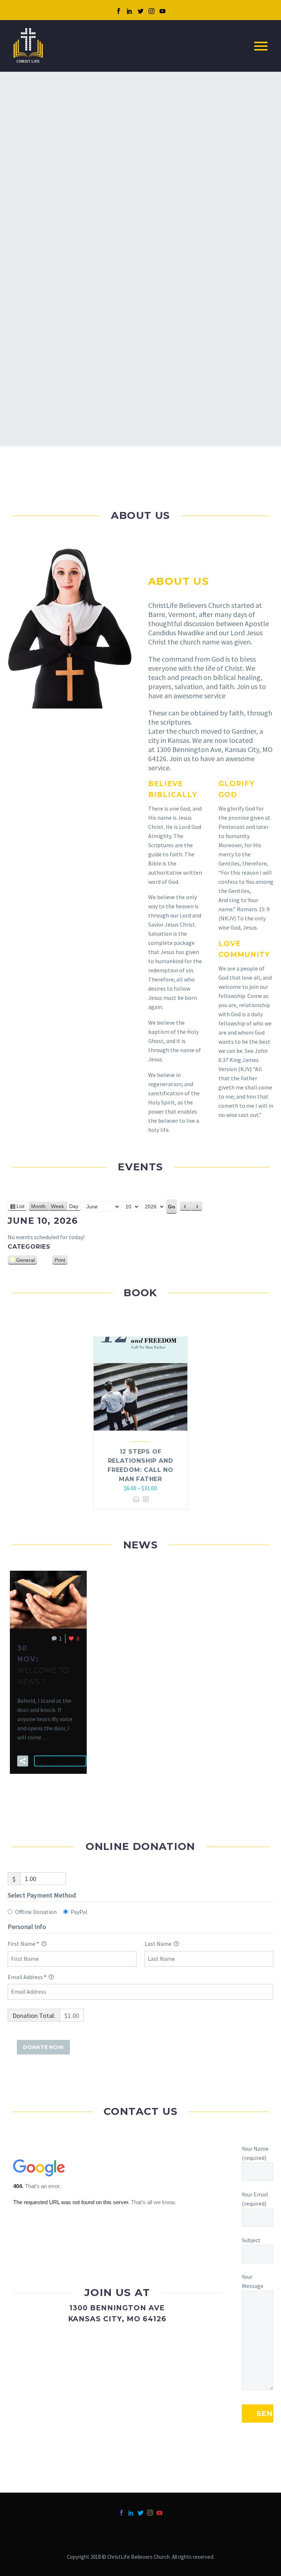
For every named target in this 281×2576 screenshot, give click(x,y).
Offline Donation (36, 1912)
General (25, 1260)
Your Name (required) (255, 2153)
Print (61, 1261)
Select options (136, 1499)
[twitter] (140, 11)
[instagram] (151, 11)
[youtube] (162, 11)
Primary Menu (261, 46)
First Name (23, 1944)
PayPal (79, 1912)
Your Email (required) (255, 2199)
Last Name (159, 1944)
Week (57, 1206)
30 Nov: (43, 1665)
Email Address (27, 1977)
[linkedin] (130, 11)
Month (38, 1206)
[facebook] (119, 11)
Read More (60, 1761)
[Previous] (185, 1206)
